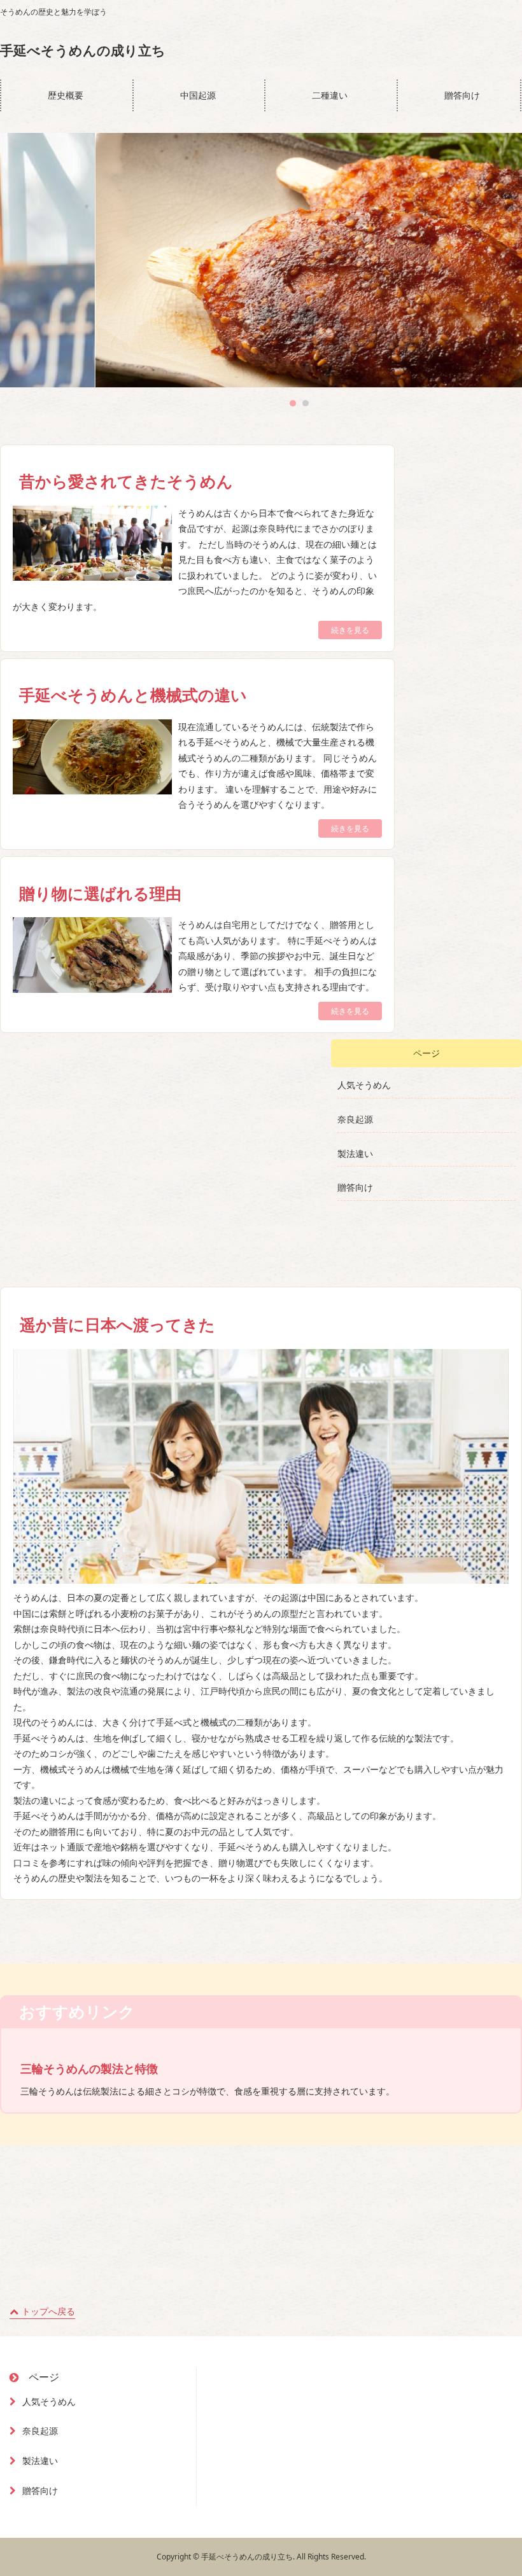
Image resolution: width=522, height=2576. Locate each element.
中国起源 (198, 95)
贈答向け (462, 95)
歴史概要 (66, 95)
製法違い (355, 1153)
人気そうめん (364, 1085)
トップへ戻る (48, 2311)
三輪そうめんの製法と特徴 (89, 2068)
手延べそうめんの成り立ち (83, 51)
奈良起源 (355, 1119)
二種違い (330, 95)
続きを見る (350, 630)
